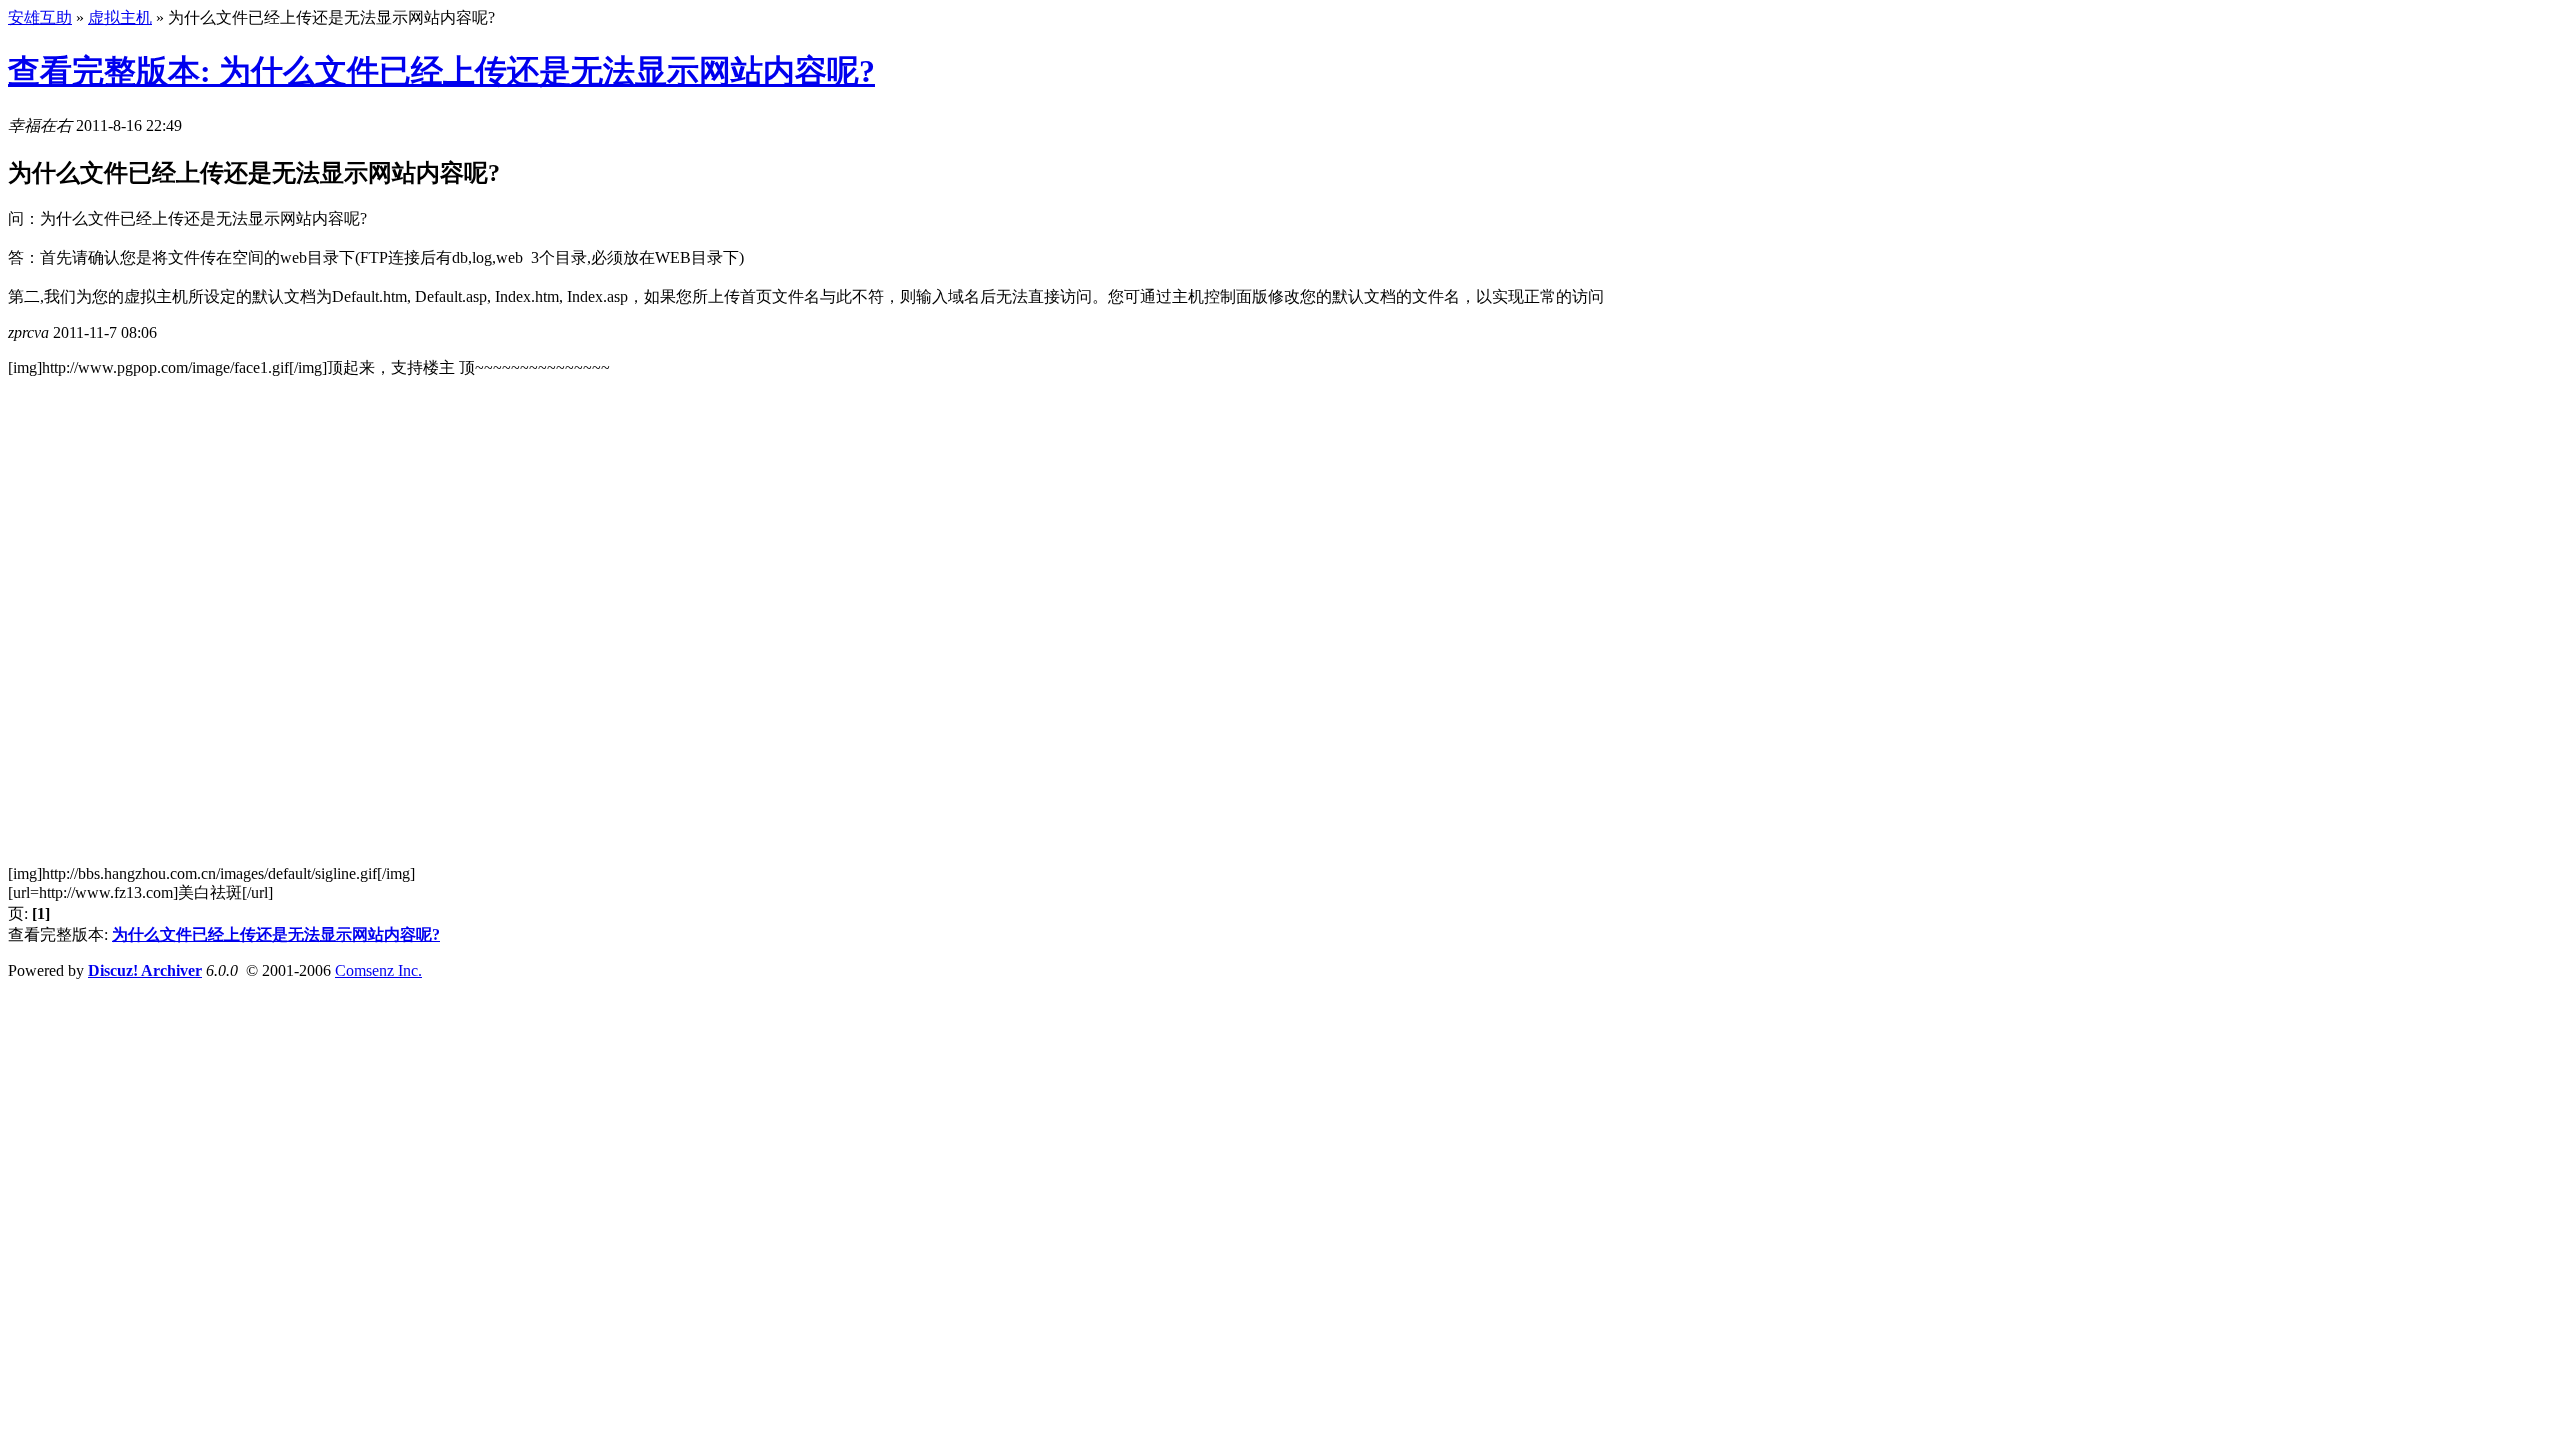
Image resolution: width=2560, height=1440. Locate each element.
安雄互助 (40, 17)
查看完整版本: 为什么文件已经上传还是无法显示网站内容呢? (441, 71)
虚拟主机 (120, 17)
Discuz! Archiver (145, 970)
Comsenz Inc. (378, 970)
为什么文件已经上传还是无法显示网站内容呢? (276, 934)
